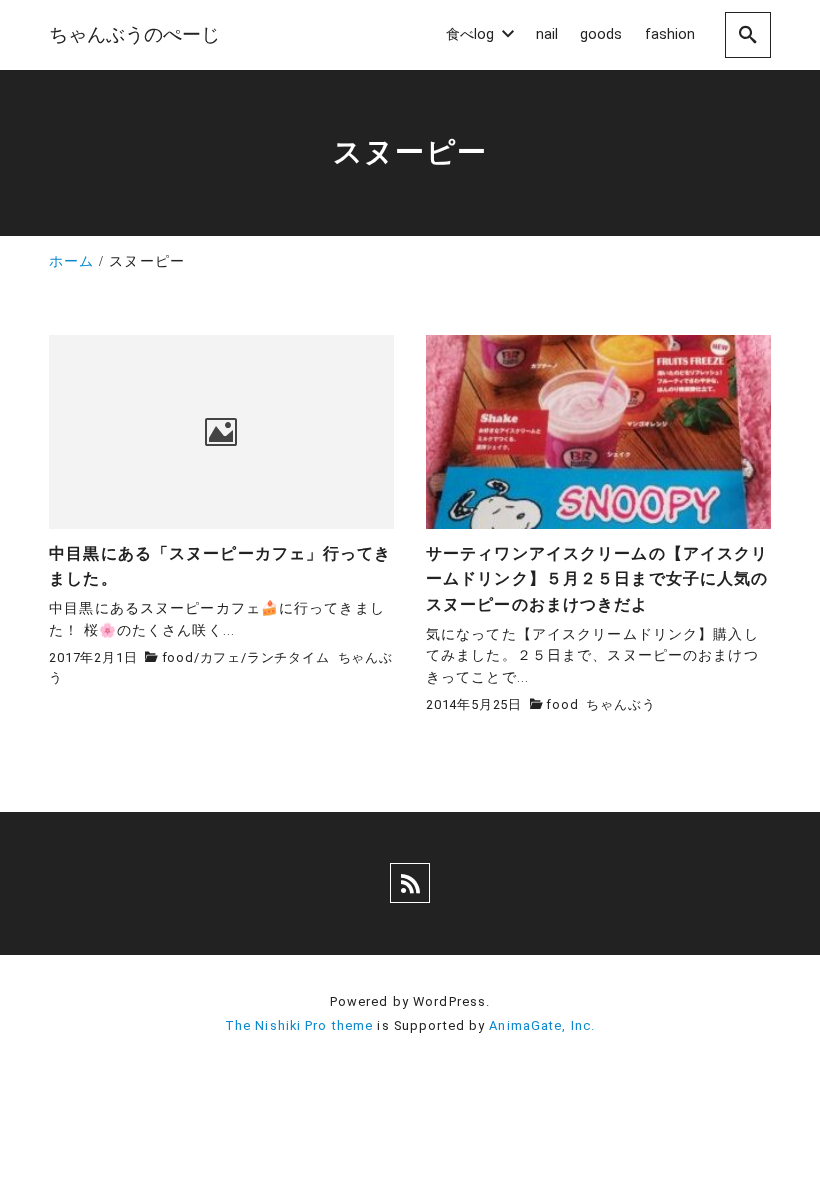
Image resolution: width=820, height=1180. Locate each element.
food (178, 657)
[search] (748, 34)
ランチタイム (288, 657)
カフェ (220, 657)
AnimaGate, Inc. (542, 1025)
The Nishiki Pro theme (299, 1025)
